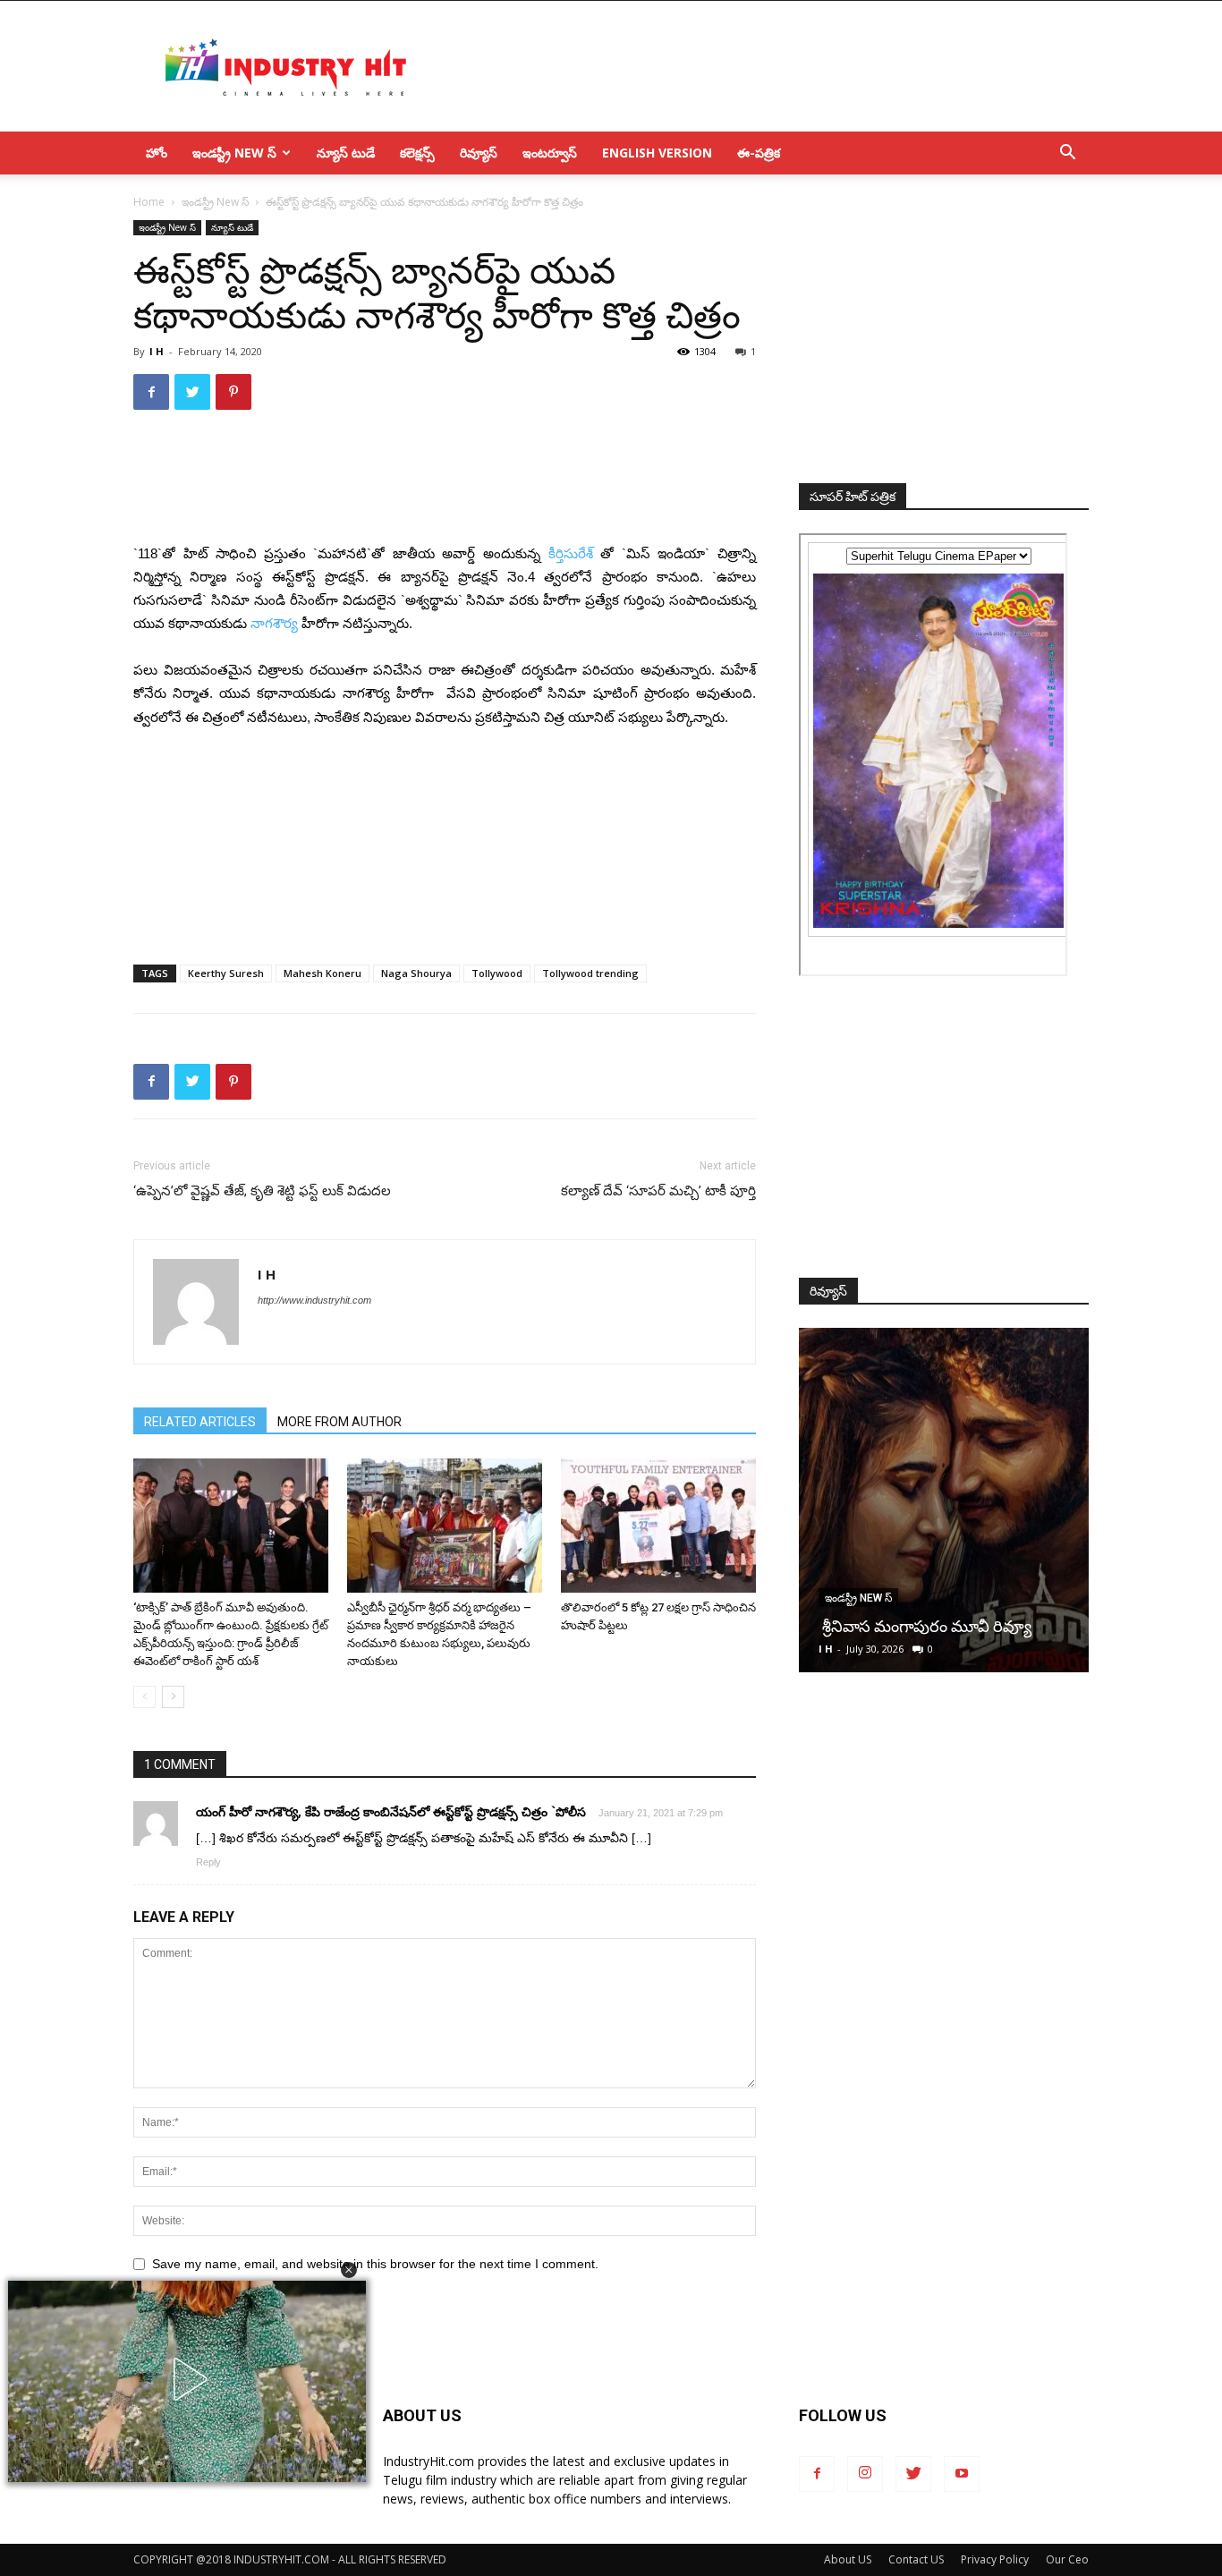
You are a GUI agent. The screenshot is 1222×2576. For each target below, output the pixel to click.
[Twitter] (913, 2474)
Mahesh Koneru (322, 973)
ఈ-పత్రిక (759, 153)
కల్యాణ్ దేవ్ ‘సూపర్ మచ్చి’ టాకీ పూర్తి (658, 1191)
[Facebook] (817, 2474)
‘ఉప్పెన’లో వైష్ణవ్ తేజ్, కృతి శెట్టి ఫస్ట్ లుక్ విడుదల (262, 1191)
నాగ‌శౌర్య (274, 623)
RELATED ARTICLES (200, 1422)
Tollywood (497, 973)
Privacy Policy (995, 2559)
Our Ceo (1067, 2559)
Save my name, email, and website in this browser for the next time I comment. (375, 2264)
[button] (349, 2270)
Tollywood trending (590, 973)
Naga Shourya (416, 973)
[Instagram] (865, 2474)
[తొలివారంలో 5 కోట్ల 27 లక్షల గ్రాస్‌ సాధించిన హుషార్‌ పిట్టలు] (658, 1526)
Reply (208, 1862)
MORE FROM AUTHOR (339, 1422)
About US (848, 2559)
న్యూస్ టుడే (346, 153)
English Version (657, 153)
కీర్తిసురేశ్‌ (571, 553)
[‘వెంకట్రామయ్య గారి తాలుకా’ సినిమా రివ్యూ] (944, 1500)
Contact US (916, 2559)
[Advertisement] (763, 66)
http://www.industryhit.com (314, 1300)
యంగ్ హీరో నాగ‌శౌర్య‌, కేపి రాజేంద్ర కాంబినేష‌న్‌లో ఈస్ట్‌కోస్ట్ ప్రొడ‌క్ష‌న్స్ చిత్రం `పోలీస (391, 1811)
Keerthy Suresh (226, 973)
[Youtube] (962, 2474)
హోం (157, 153)
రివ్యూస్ (479, 153)
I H (157, 351)
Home (149, 202)
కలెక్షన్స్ (417, 153)
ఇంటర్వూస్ (550, 153)
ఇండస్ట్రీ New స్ (234, 153)
